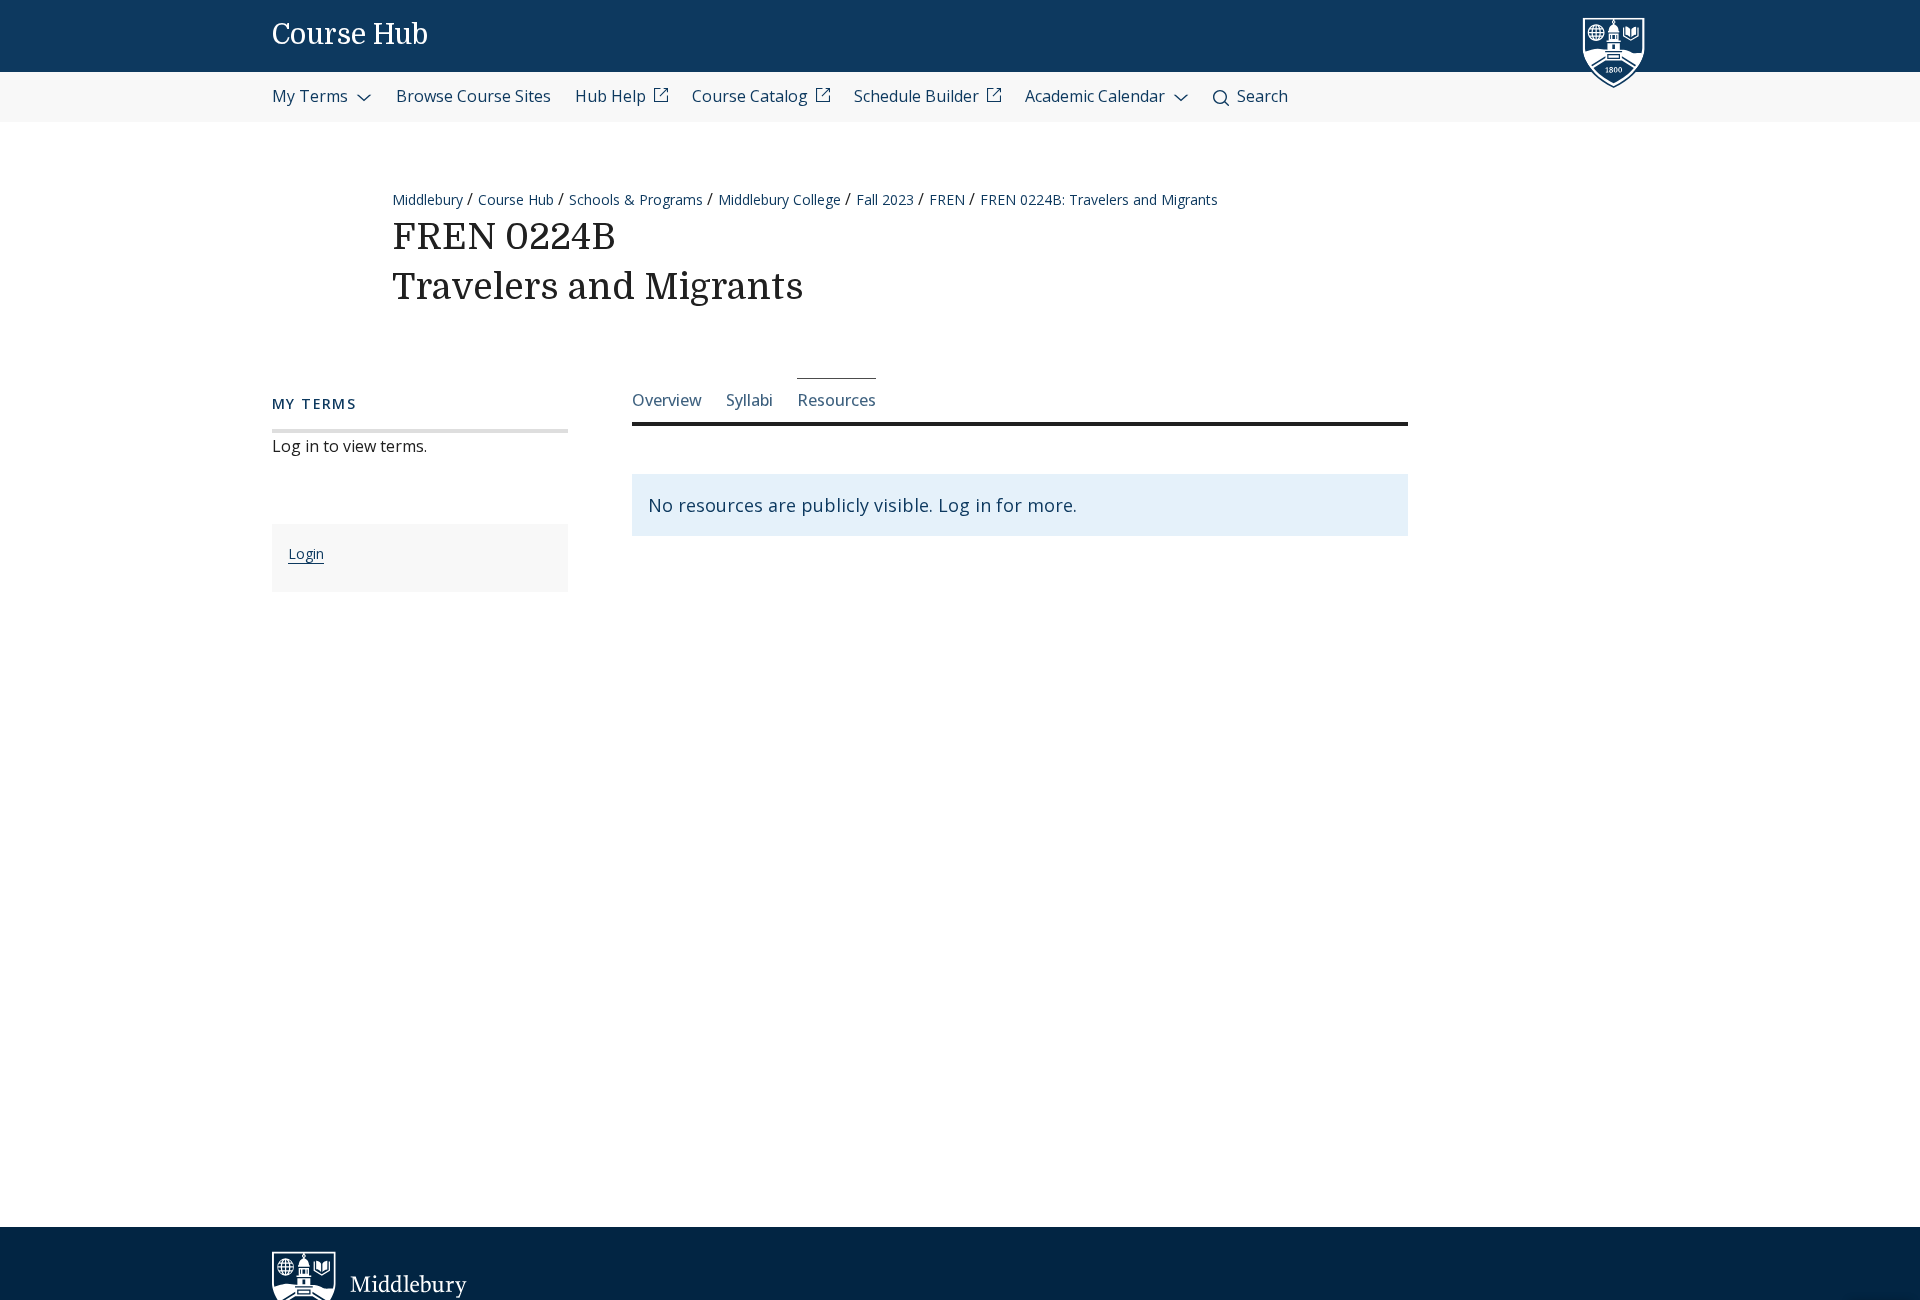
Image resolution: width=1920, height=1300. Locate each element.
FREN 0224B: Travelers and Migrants (1099, 199)
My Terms (312, 96)
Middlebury (427, 199)
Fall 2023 (885, 199)
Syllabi (749, 400)
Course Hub (350, 35)
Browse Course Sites (473, 96)
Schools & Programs (636, 199)
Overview (667, 400)
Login (306, 553)
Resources (836, 400)
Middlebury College (779, 199)
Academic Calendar (1097, 96)
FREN (947, 199)
